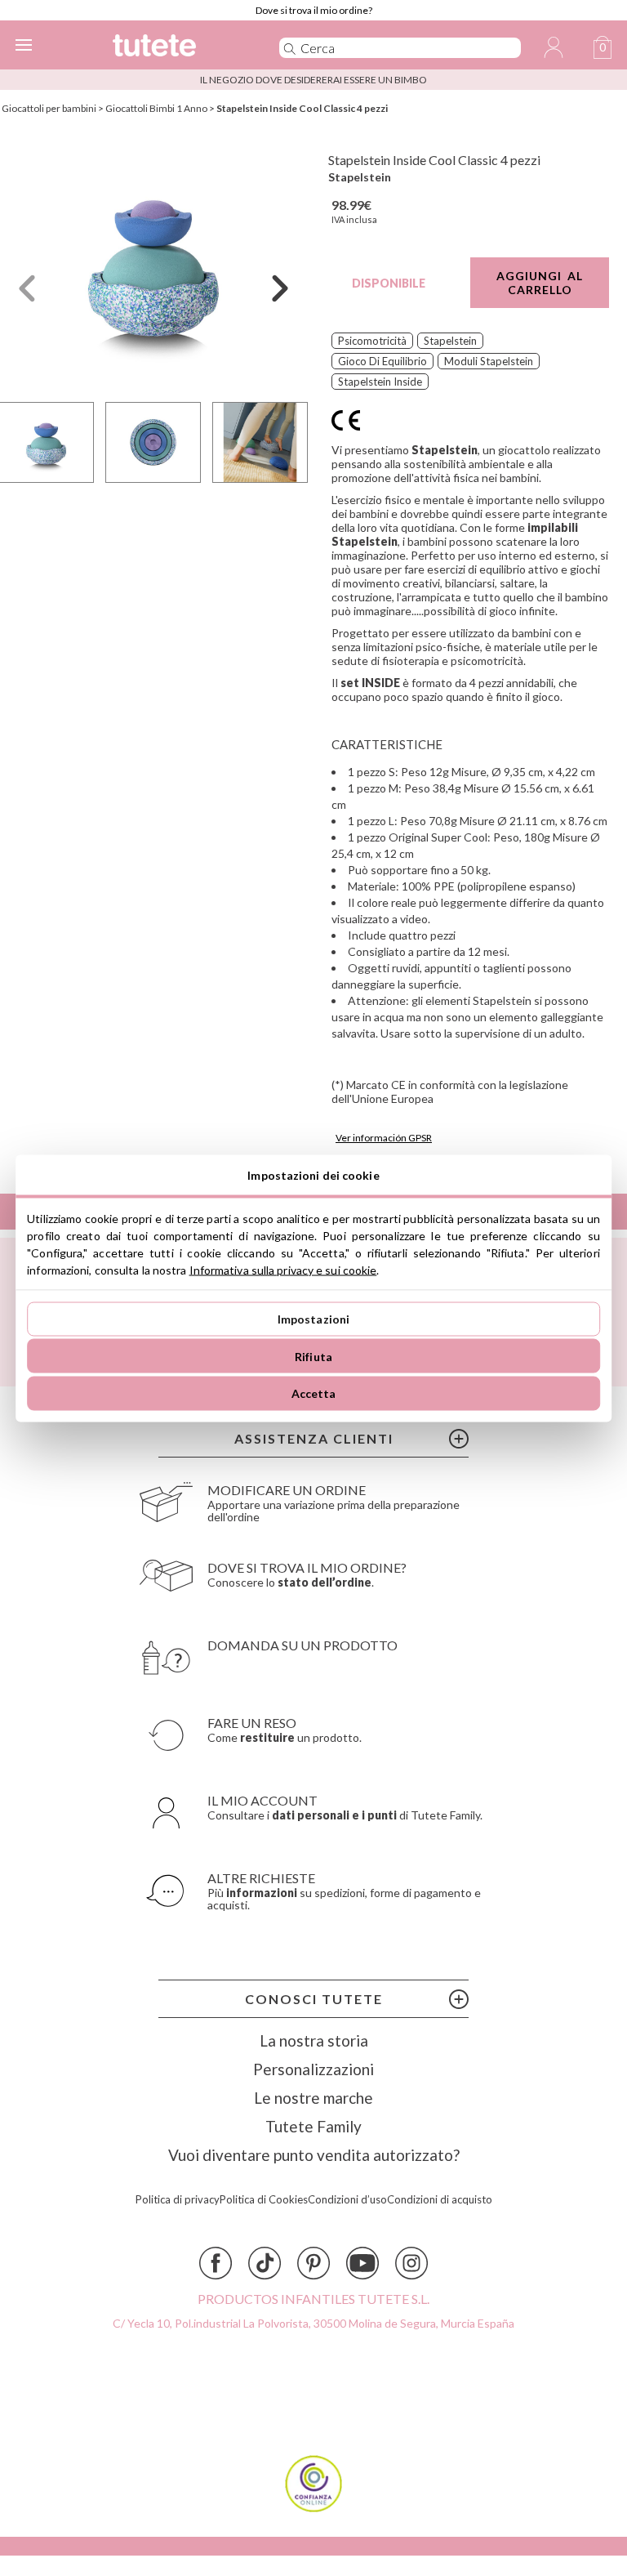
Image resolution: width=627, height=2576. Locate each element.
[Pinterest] (313, 2263)
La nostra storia (314, 2040)
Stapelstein (360, 177)
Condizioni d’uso (347, 2200)
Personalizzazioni (313, 2069)
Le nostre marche (313, 2098)
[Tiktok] (265, 2263)
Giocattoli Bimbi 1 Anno (156, 108)
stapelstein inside (380, 382)
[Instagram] (411, 2263)
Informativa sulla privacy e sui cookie (283, 1269)
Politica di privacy (178, 2200)
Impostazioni (314, 1319)
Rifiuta (313, 1356)
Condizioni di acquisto (440, 2200)
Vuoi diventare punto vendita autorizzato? (314, 2155)
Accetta (314, 1393)
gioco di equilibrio (382, 361)
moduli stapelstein (489, 361)
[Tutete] (173, 48)
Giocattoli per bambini (49, 108)
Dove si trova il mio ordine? (314, 10)
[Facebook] (216, 2263)
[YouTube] (362, 2263)
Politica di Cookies (264, 2200)
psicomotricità (372, 341)
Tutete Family (313, 2126)
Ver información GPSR (384, 1138)
